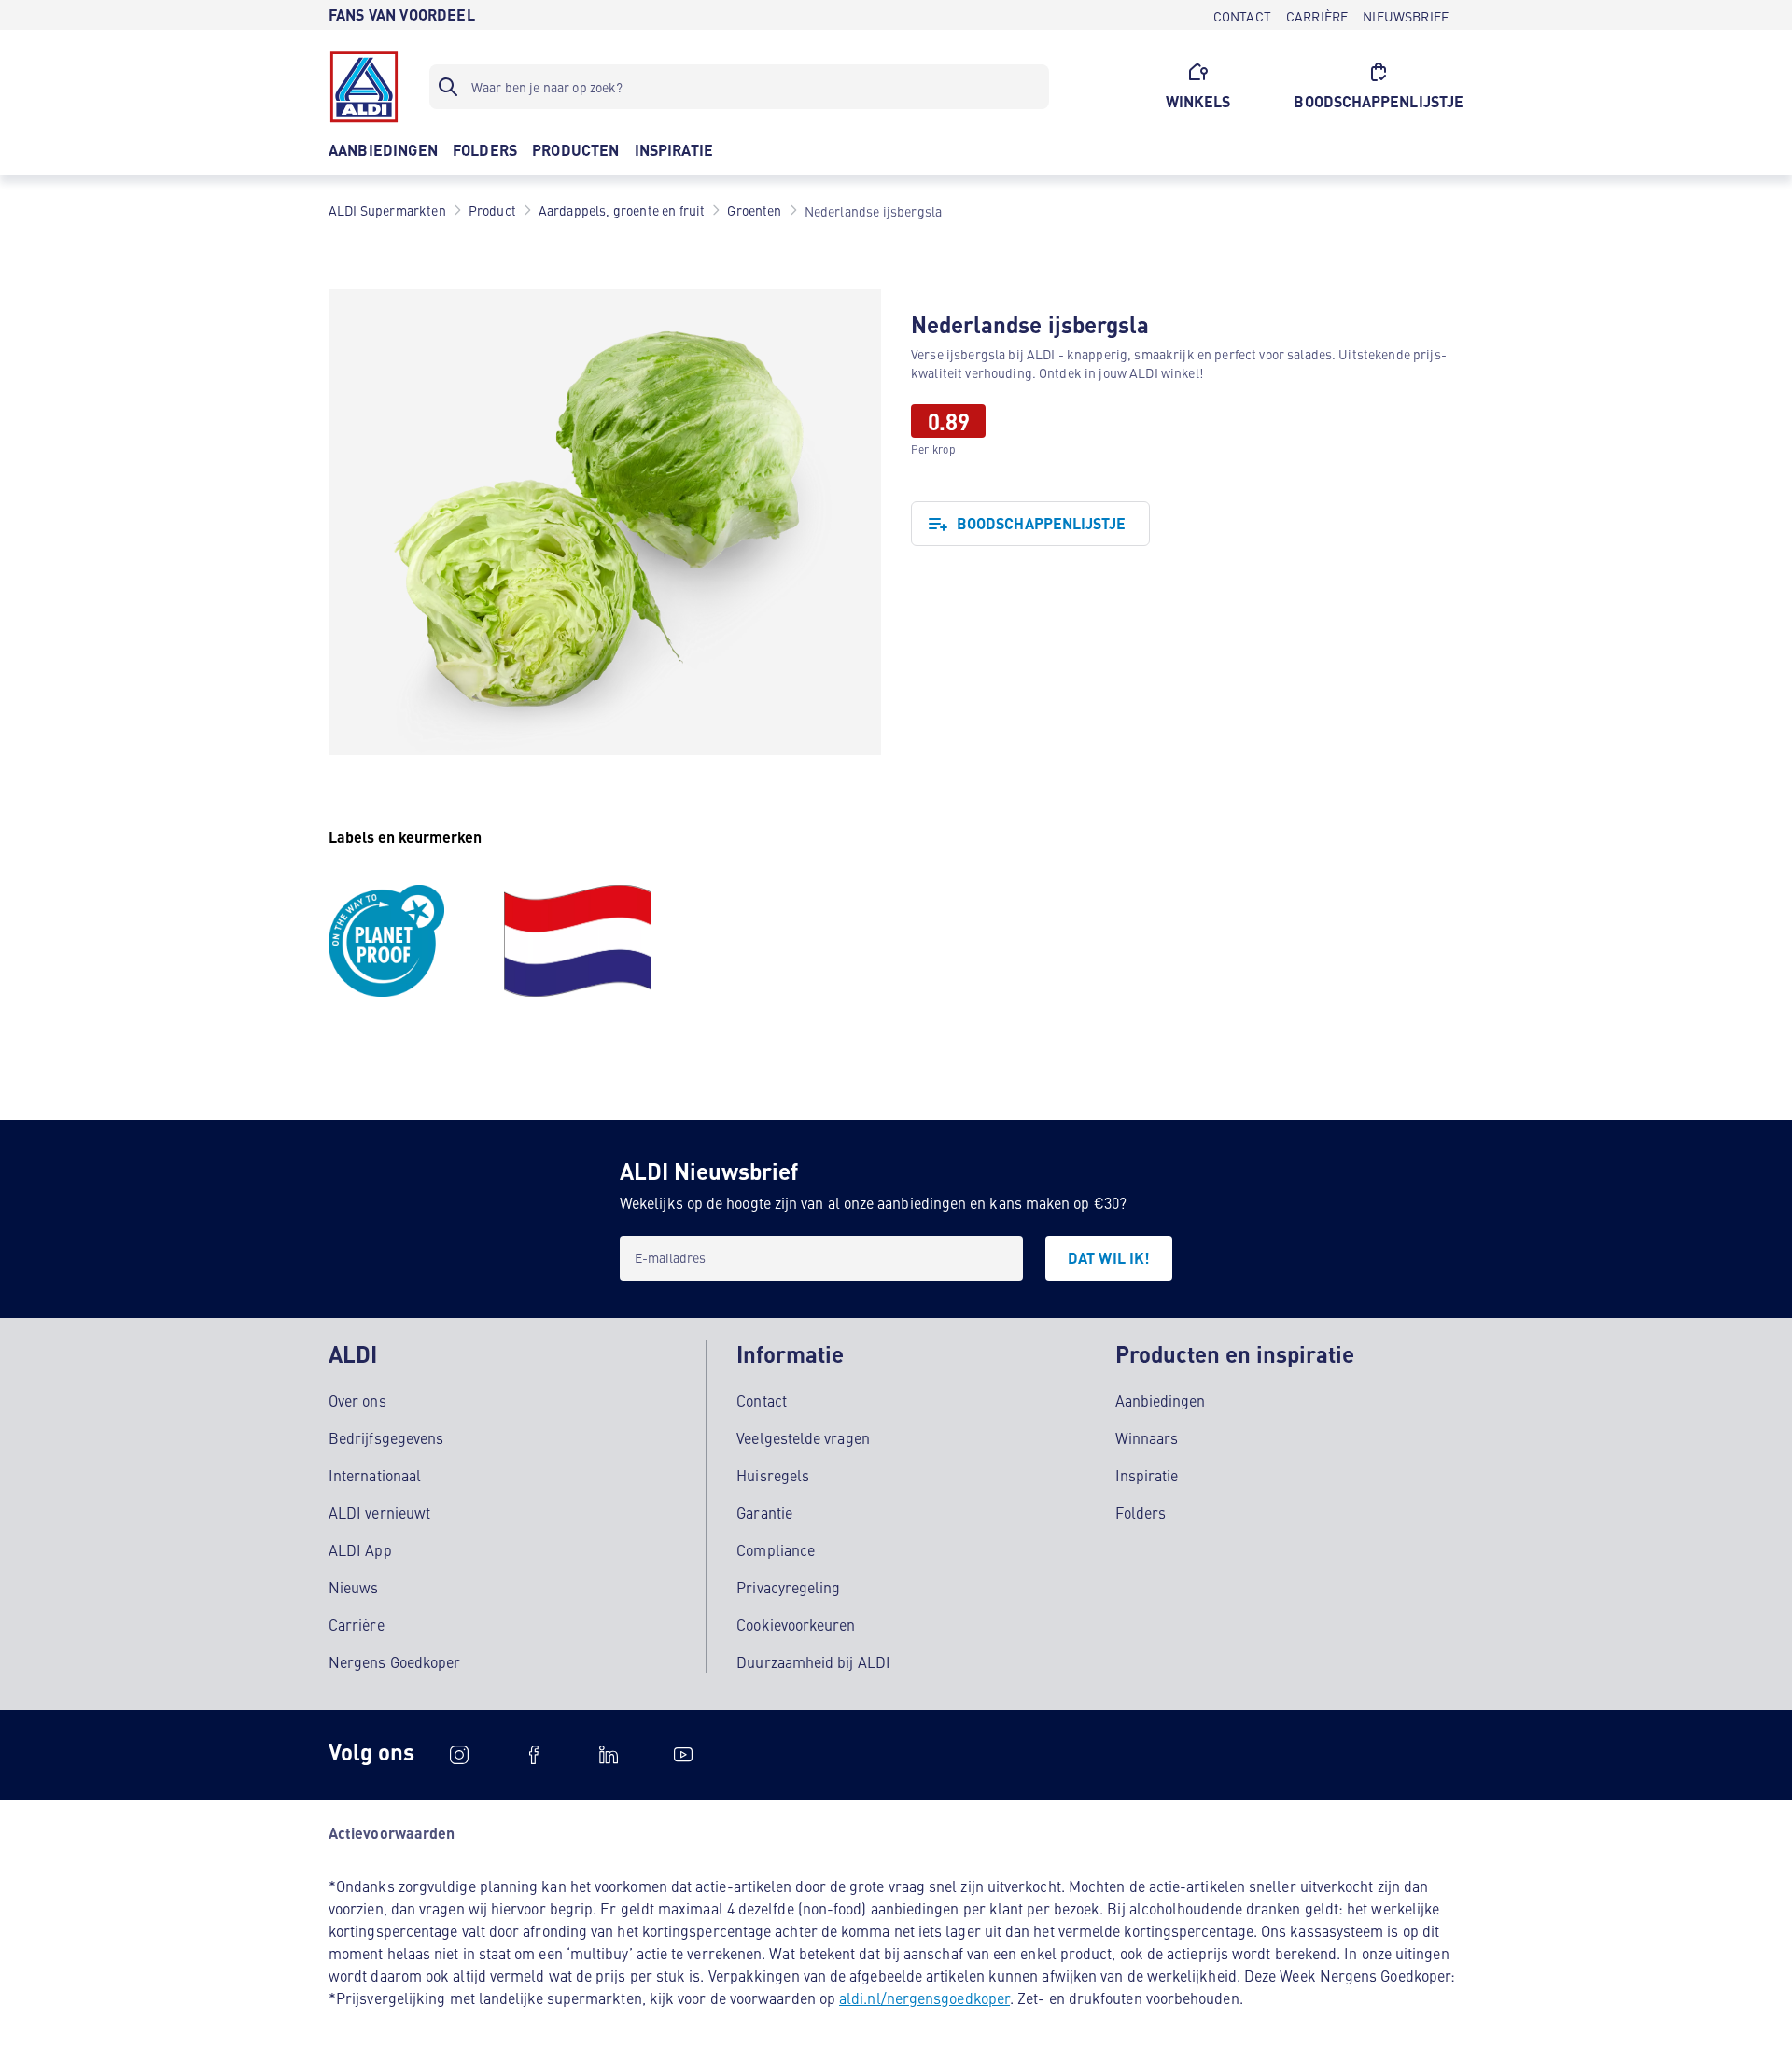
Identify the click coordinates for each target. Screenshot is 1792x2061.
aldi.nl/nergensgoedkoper (924, 1998)
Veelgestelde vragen (803, 1437)
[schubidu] (534, 1755)
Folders (1141, 1512)
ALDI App (360, 1549)
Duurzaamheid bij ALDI (813, 1661)
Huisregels (773, 1475)
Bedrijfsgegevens (386, 1437)
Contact (762, 1400)
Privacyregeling (788, 1587)
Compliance (776, 1549)
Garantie (764, 1512)
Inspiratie (1147, 1475)
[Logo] (364, 87)
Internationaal (375, 1475)
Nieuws (353, 1587)
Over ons (357, 1400)
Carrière (357, 1624)
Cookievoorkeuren (796, 1624)
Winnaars (1147, 1437)
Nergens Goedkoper (394, 1661)
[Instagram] (459, 1755)
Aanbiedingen (1161, 1400)
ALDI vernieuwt (379, 1512)
